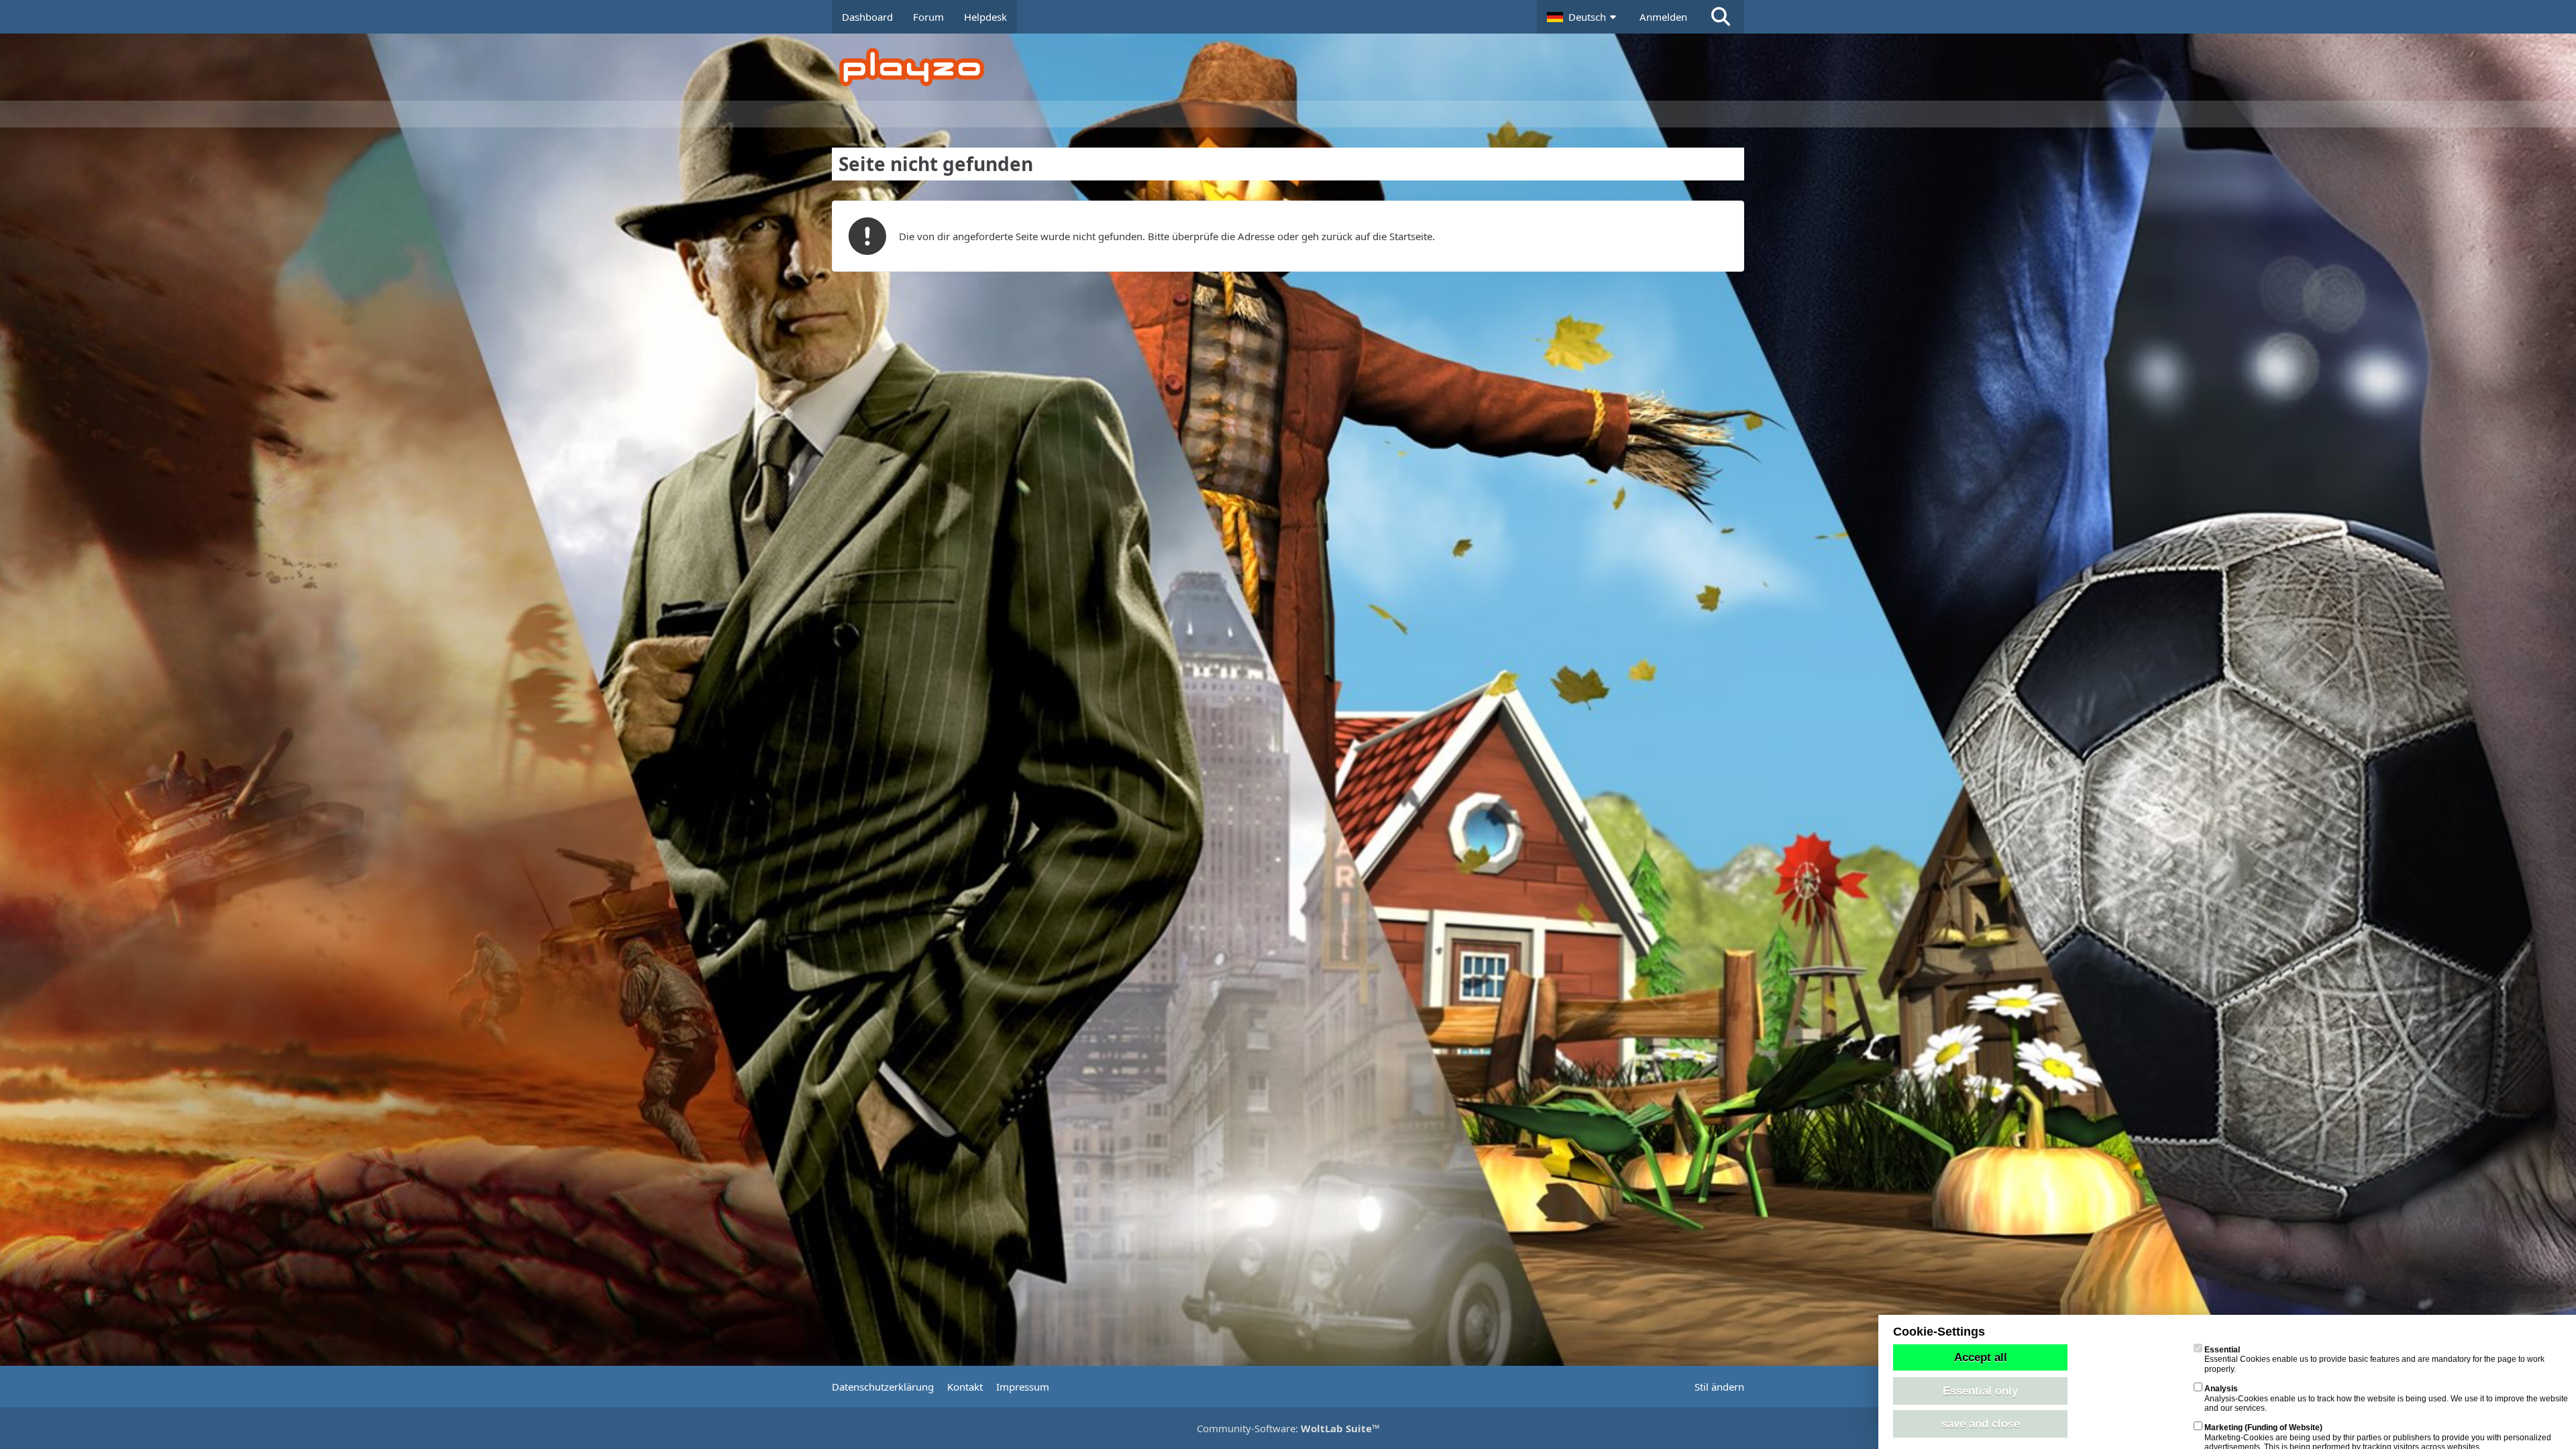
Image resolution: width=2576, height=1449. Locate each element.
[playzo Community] (1298, 67)
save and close (1981, 1424)
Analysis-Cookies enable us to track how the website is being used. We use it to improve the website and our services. (2386, 1398)
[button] (1583, 17)
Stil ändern (1719, 1387)
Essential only (1980, 1391)
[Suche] (1721, 17)
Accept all (1981, 1357)
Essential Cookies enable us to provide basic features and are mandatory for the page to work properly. (2374, 1359)
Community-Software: (1288, 1428)
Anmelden (1663, 17)
